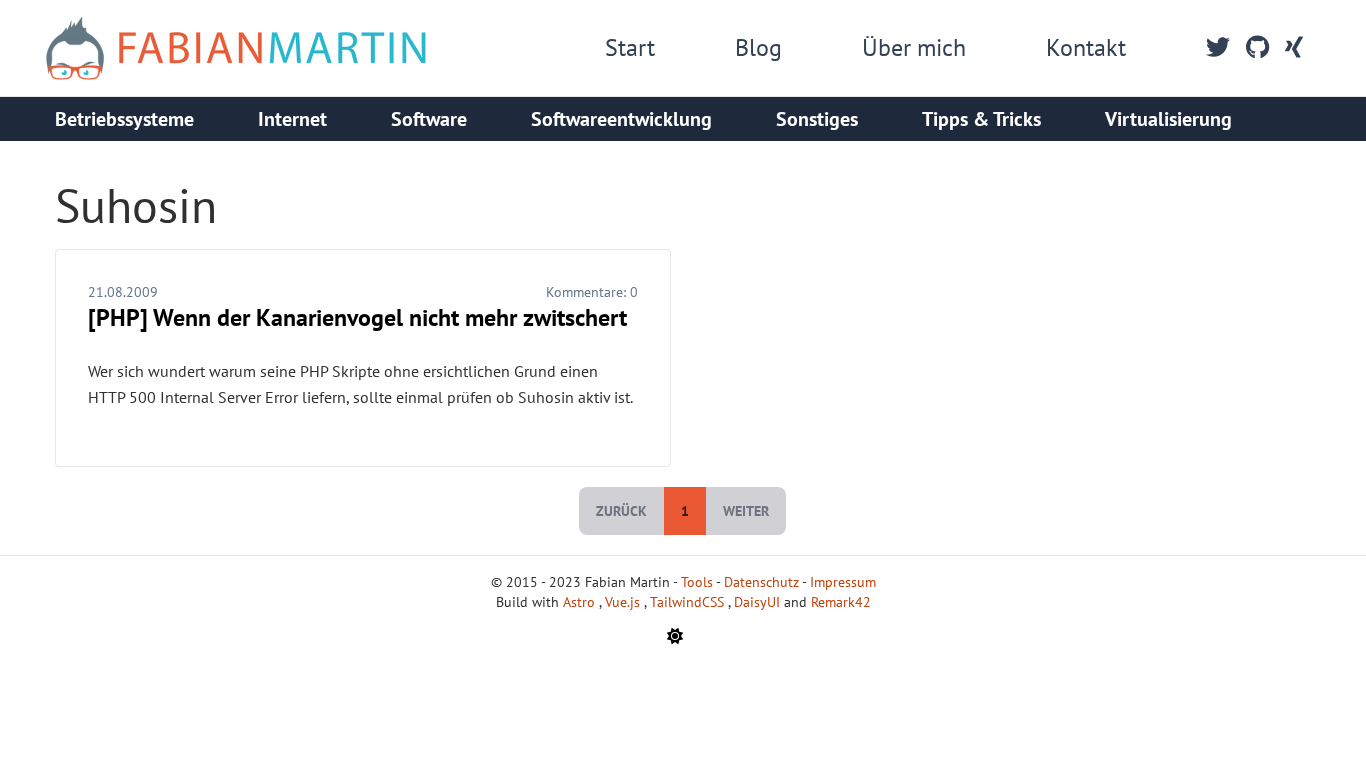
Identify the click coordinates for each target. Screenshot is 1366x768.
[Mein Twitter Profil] (1218, 48)
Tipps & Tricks (981, 119)
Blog (758, 47)
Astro (581, 602)
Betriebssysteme (124, 119)
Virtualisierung (1168, 119)
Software (429, 119)
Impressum (843, 582)
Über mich (914, 47)
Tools (697, 582)
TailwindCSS (689, 602)
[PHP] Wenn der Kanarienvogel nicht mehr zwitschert (357, 317)
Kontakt (1086, 47)
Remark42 (841, 602)
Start (630, 47)
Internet (292, 119)
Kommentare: (592, 292)
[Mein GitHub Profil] (1257, 48)
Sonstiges (817, 119)
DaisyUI (759, 602)
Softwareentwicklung (621, 119)
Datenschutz (761, 582)
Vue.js (624, 602)
